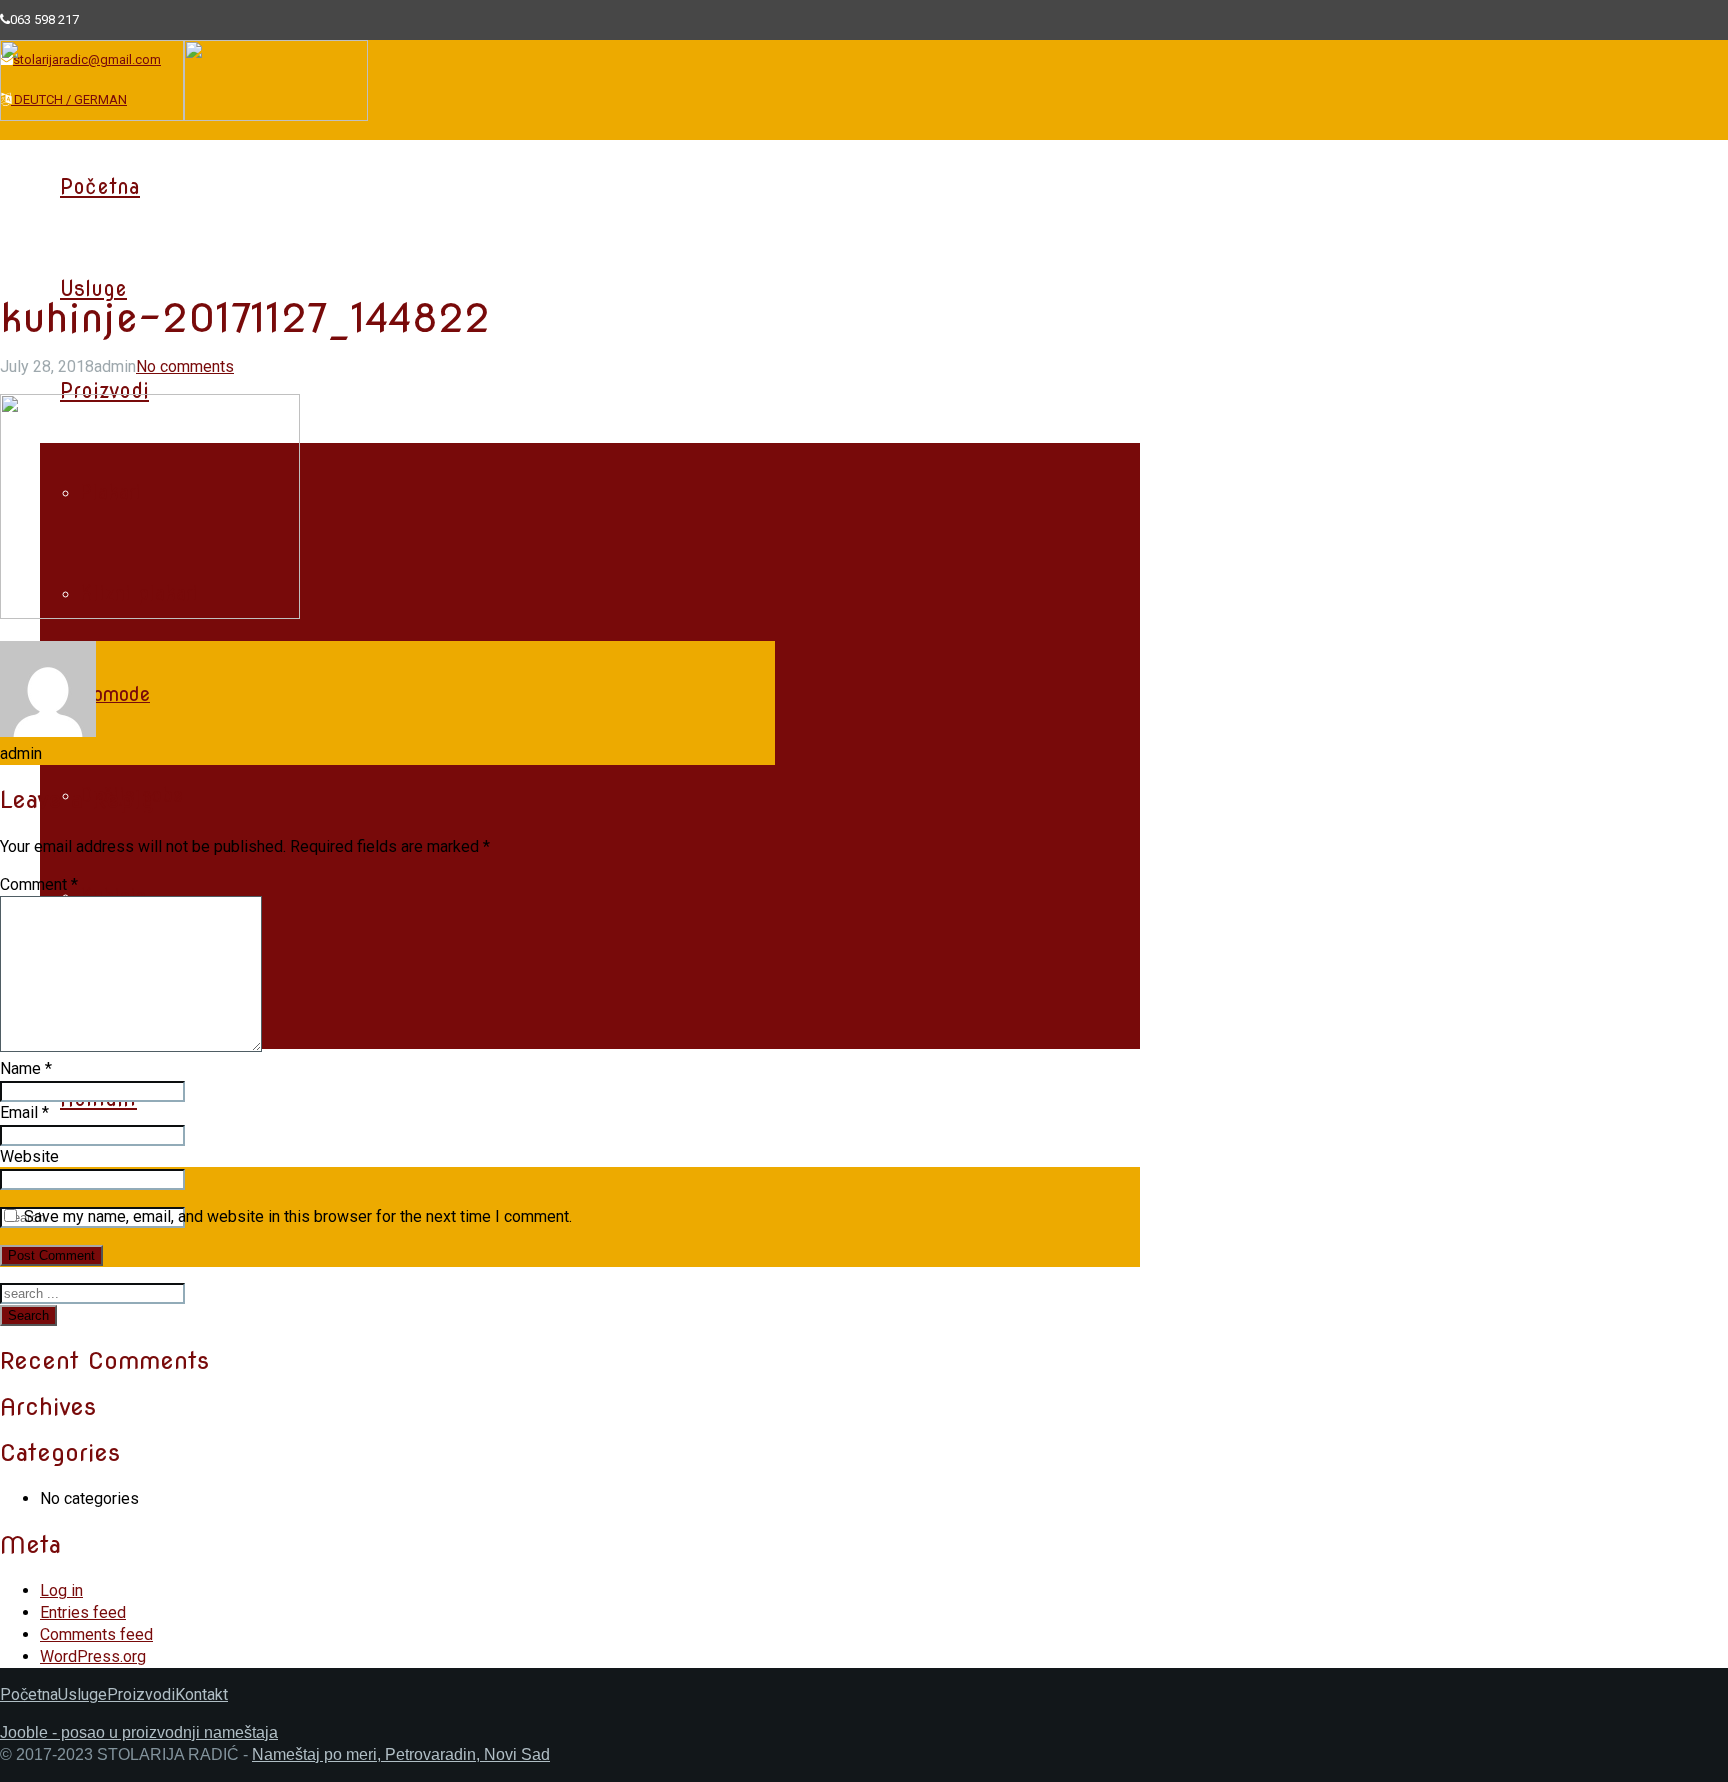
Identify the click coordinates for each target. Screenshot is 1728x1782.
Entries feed (83, 1612)
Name (26, 1068)
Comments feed (96, 1634)
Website (29, 1156)
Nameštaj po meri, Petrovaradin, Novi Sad (401, 1754)
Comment (39, 884)
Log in (61, 1590)
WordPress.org (93, 1656)
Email (24, 1112)
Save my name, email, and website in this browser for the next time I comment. (298, 1216)
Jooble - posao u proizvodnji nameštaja (139, 1732)
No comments (185, 366)
